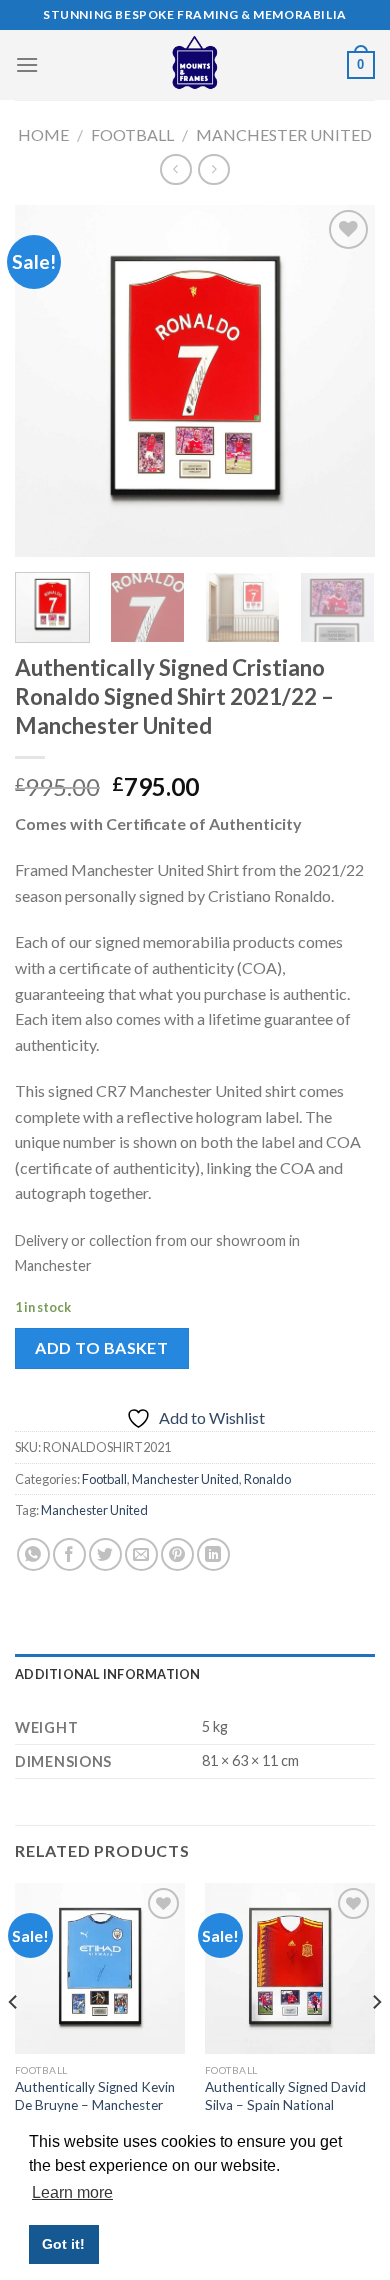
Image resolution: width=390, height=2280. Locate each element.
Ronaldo (267, 1479)
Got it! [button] (63, 2244)
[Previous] (47, 381)
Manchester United (284, 134)
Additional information (108, 1674)
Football (132, 134)
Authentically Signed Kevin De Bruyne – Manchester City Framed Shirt (95, 2104)
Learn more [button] (72, 2192)
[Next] (343, 381)
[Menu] (27, 64)
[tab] (195, 1674)
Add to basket (101, 1347)
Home (43, 134)
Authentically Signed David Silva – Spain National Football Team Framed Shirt (288, 2104)
